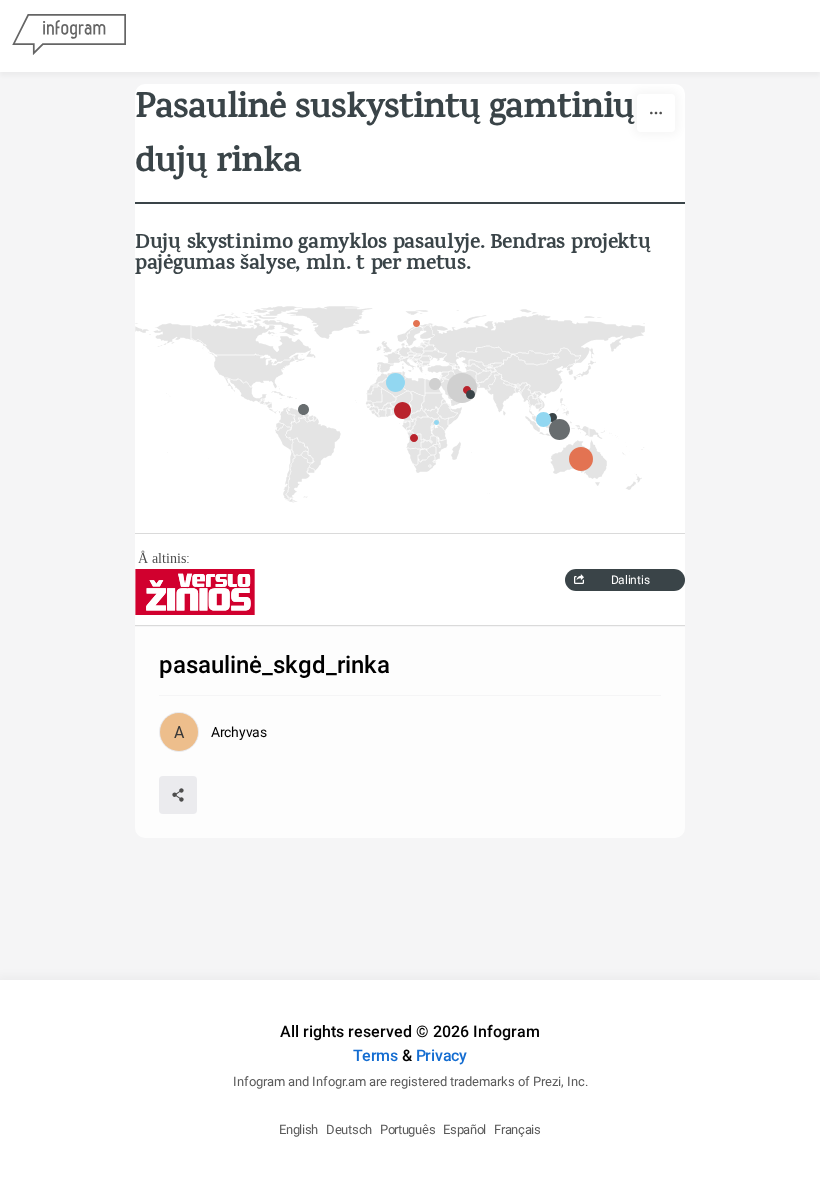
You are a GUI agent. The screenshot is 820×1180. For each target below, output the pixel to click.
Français (517, 1129)
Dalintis (630, 580)
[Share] (178, 795)
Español (464, 1129)
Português (407, 1129)
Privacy (441, 1055)
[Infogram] (69, 36)
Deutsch (349, 1129)
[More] (656, 113)
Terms (375, 1055)
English (298, 1129)
